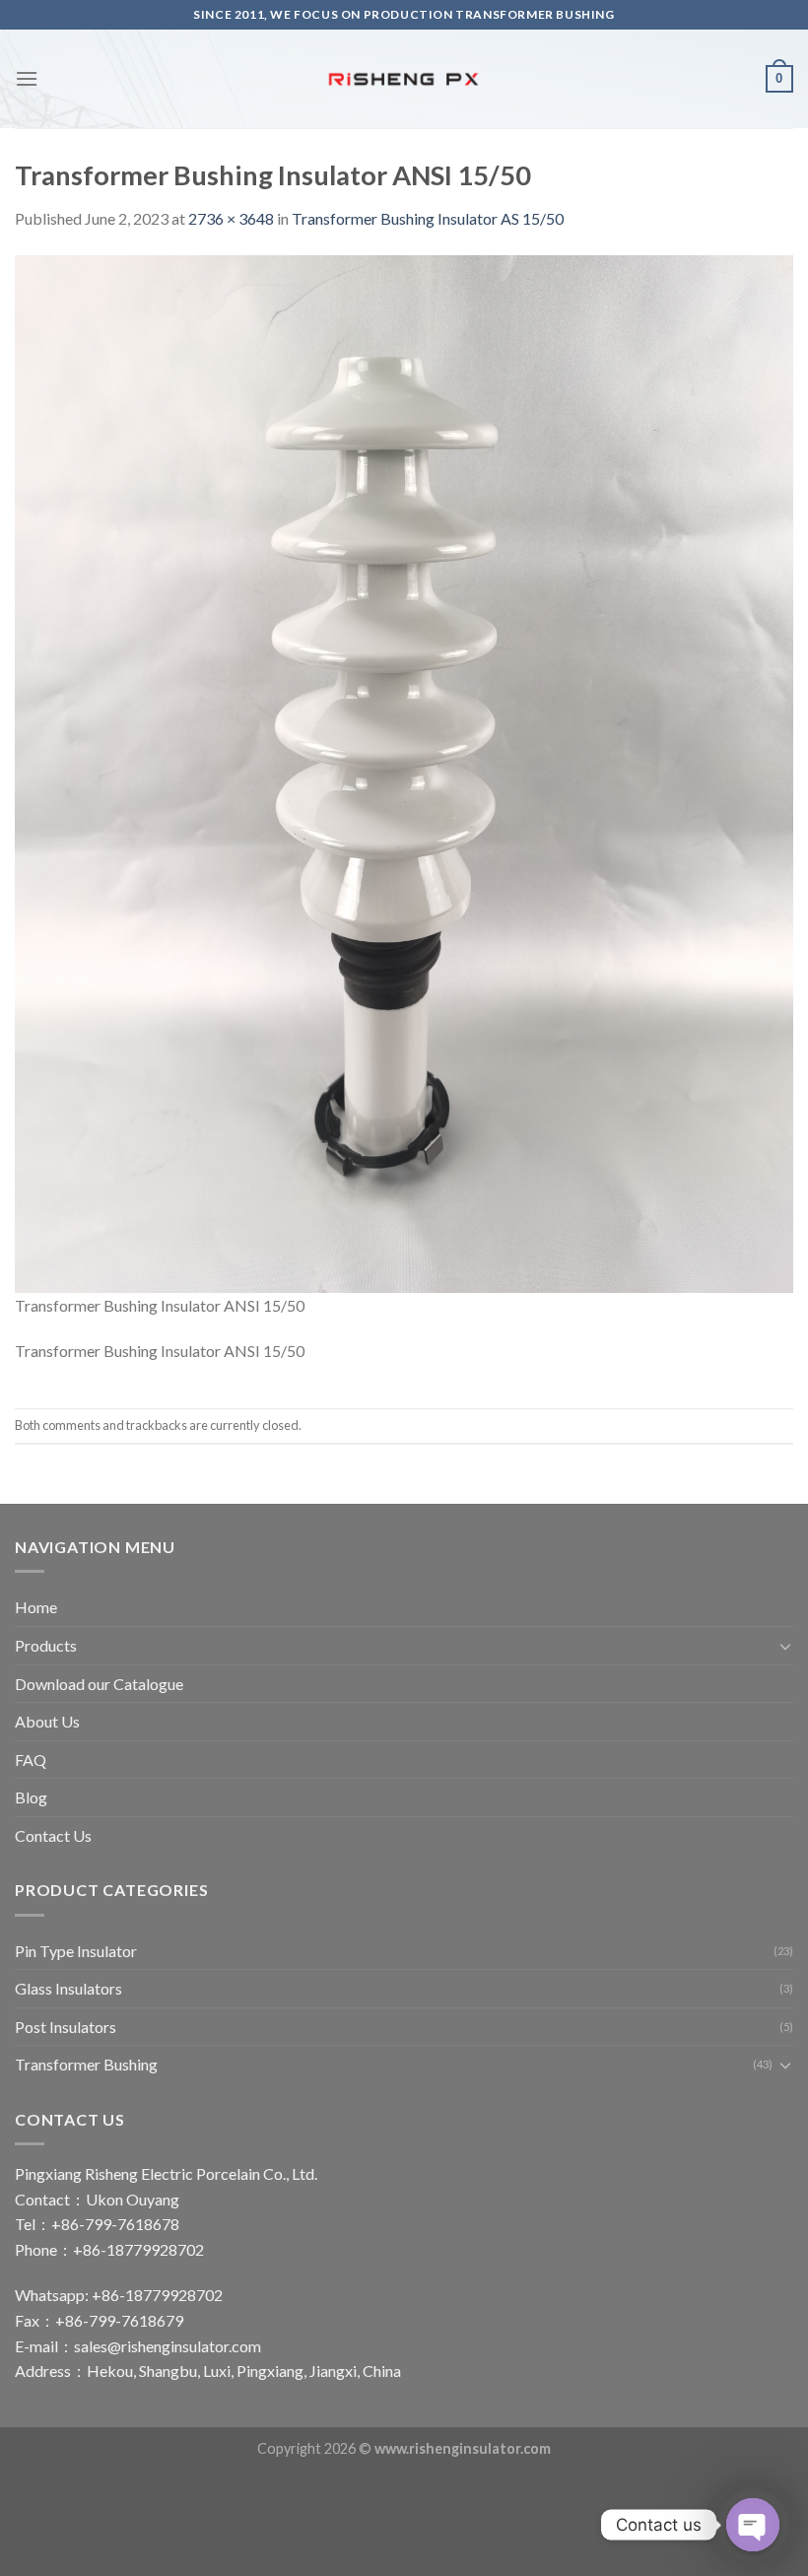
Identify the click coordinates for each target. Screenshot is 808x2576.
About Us (47, 1721)
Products (46, 1645)
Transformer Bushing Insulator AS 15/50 (428, 218)
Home (36, 1607)
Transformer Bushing (86, 2064)
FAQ (31, 1760)
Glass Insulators (68, 1988)
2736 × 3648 (231, 218)
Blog (31, 1797)
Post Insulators (66, 2027)
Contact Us (53, 1835)
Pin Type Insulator (76, 1951)
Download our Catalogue (99, 1684)
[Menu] (27, 78)
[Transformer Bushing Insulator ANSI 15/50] (404, 771)
